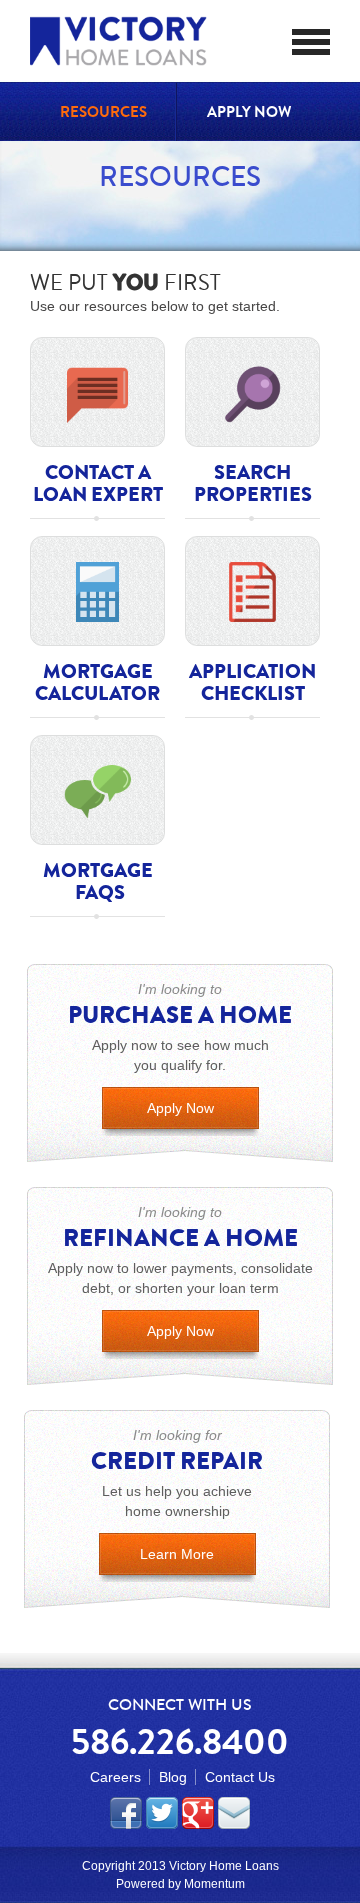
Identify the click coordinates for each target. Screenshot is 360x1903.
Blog (173, 1777)
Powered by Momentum (180, 1884)
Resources (103, 112)
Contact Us (240, 1777)
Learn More (177, 1554)
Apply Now (249, 112)
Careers (115, 1777)
